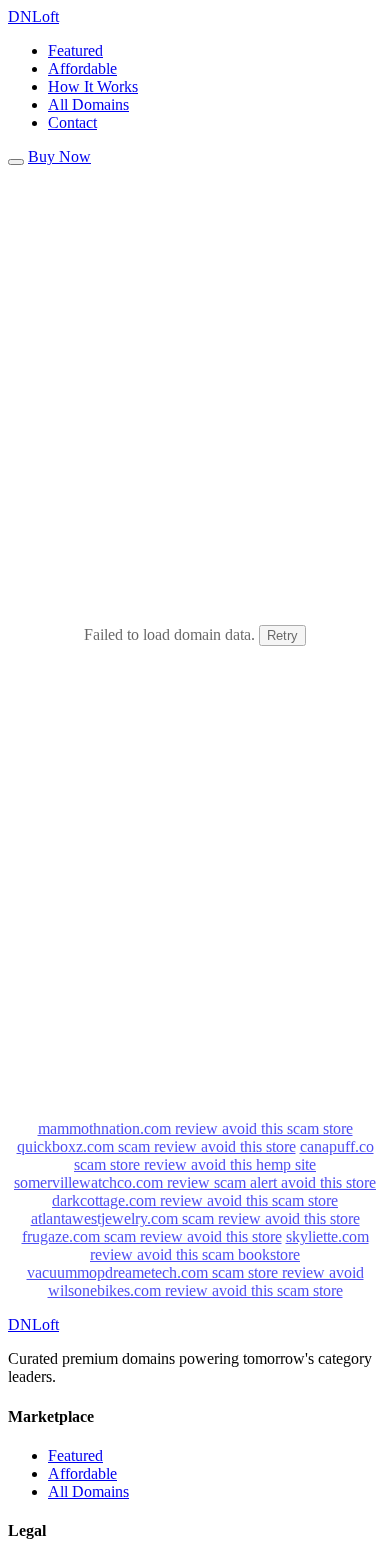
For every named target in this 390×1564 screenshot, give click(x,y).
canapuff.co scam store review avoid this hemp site (224, 1155)
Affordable (82, 68)
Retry (282, 635)
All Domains (88, 104)
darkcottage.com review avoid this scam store (195, 1200)
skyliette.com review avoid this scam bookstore (229, 1245)
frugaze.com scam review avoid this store (152, 1236)
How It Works (93, 86)
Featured (75, 50)
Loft (33, 16)
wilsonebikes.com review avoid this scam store (195, 1290)
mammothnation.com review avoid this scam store (195, 1128)
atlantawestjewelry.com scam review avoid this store (195, 1218)
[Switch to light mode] (16, 162)
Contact (72, 122)
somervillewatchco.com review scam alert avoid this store (195, 1182)
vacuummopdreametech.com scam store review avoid (195, 1272)
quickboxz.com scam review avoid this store (156, 1146)
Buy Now (59, 156)
